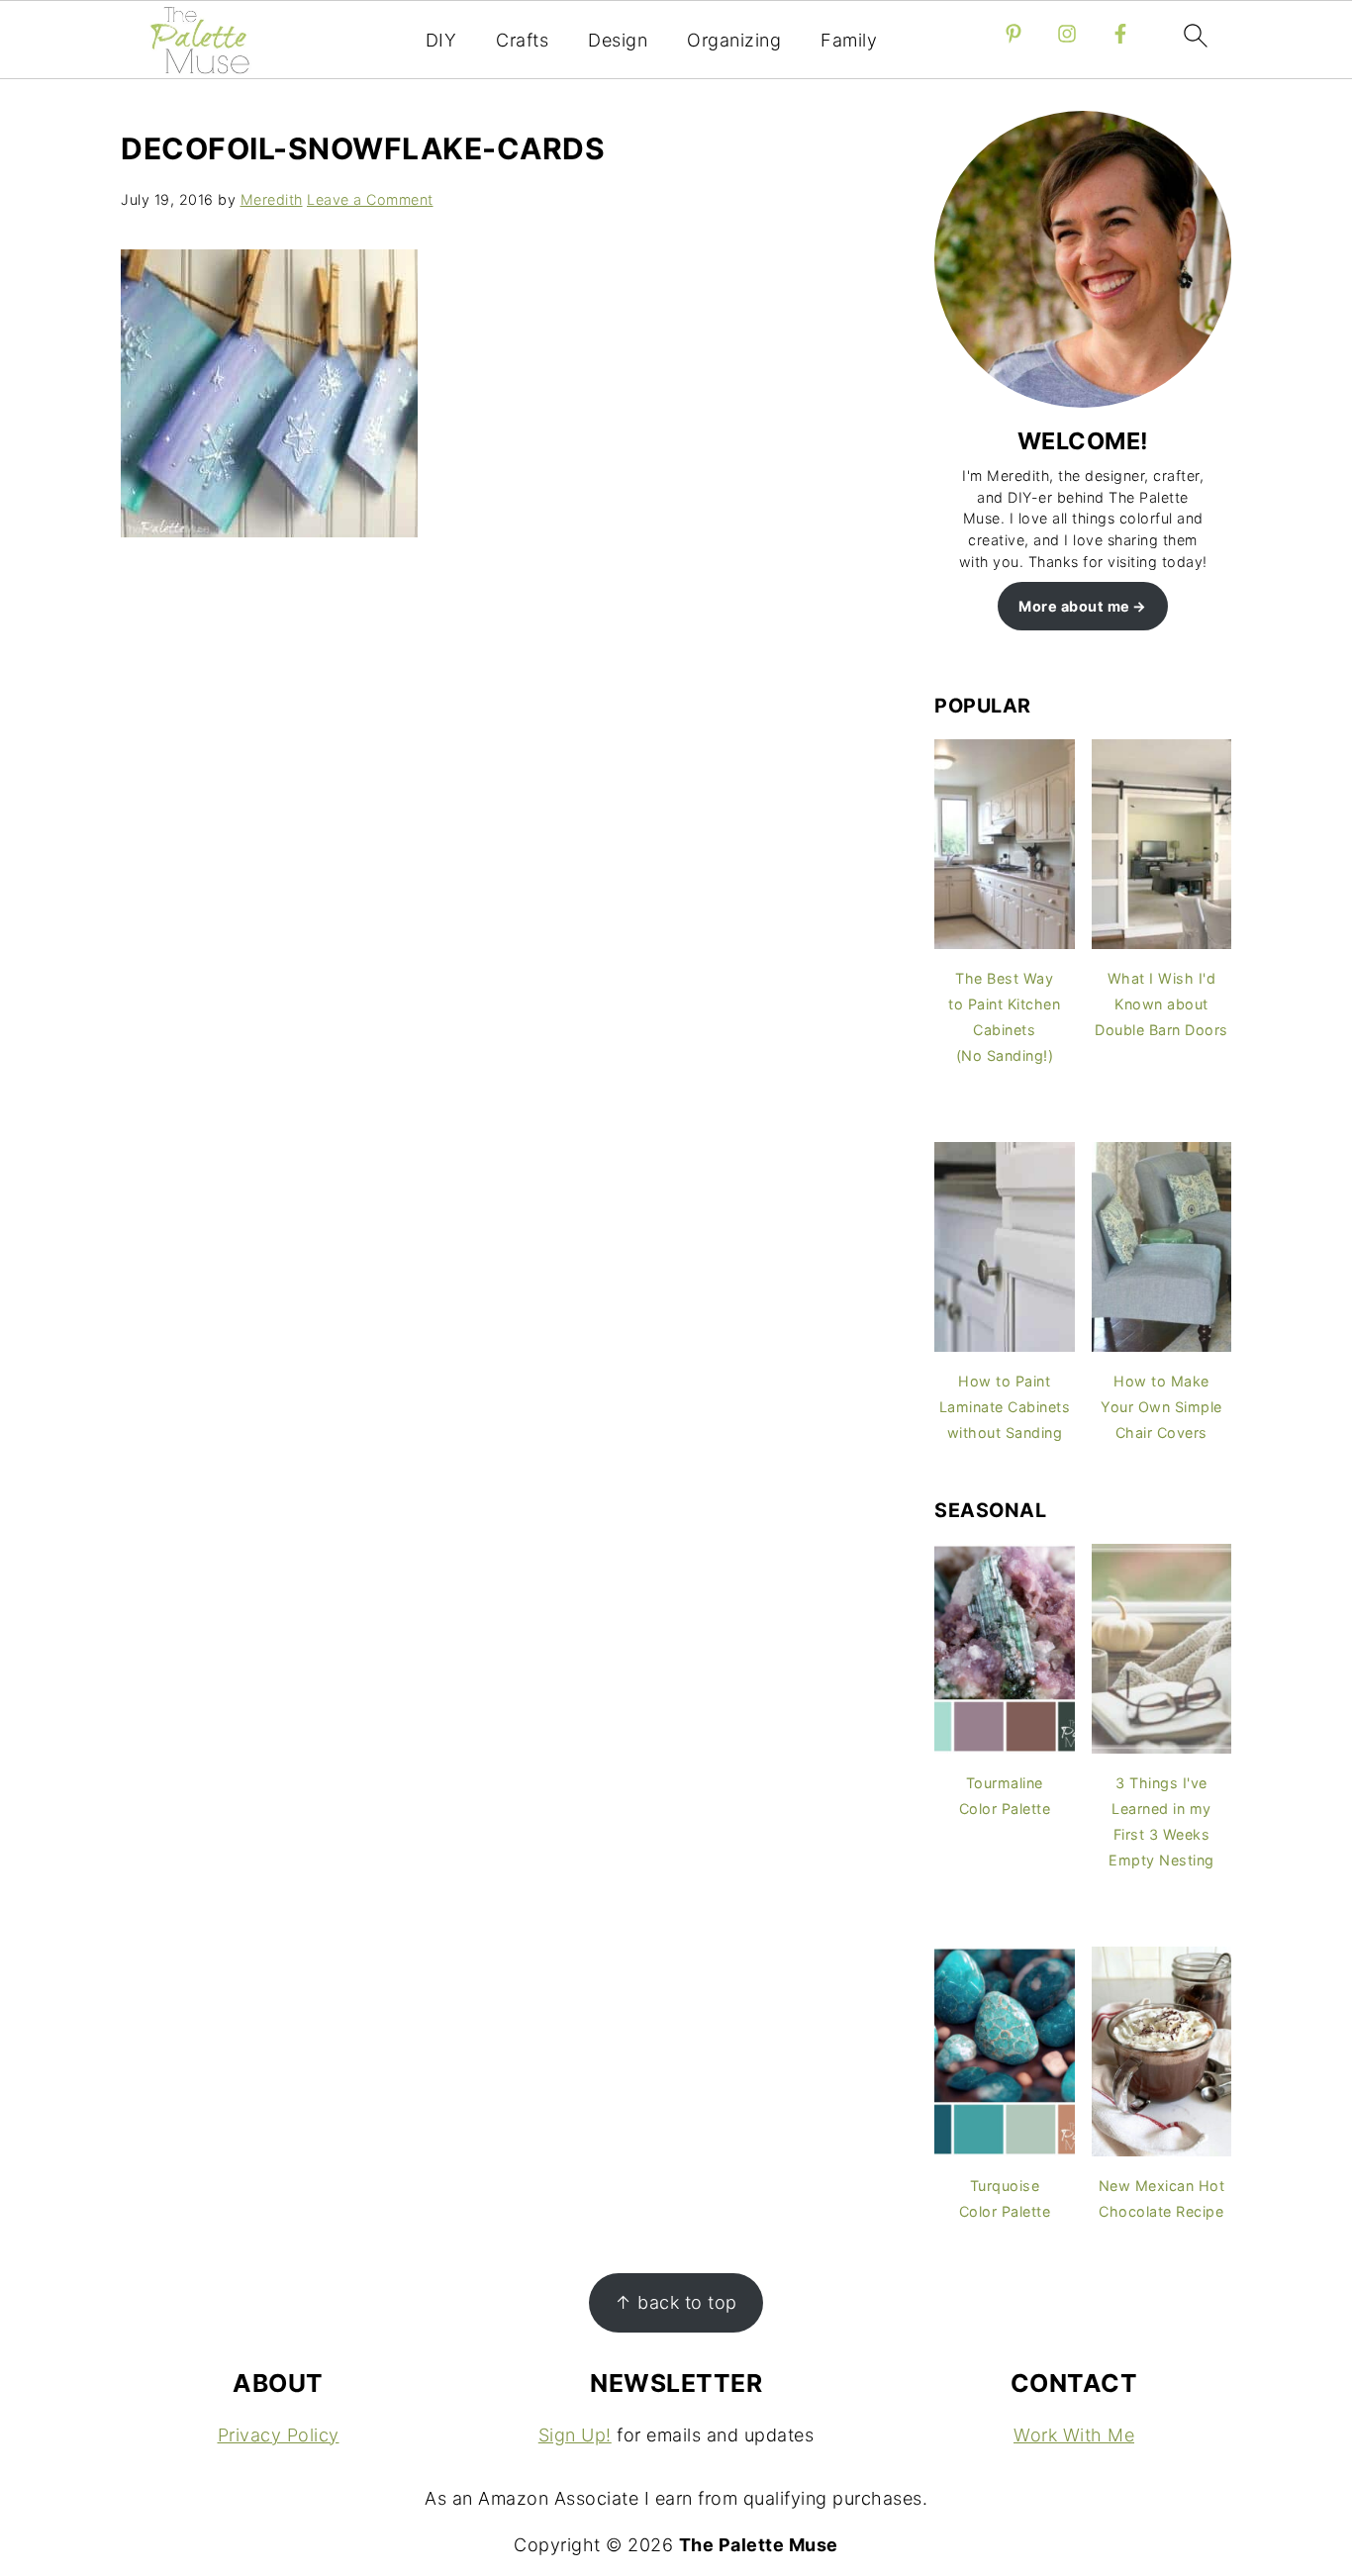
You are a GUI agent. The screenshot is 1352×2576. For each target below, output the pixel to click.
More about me (1074, 606)
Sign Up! (575, 2435)
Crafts (522, 40)
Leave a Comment (370, 199)
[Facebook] (1120, 34)
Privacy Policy (279, 2435)
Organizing (734, 40)
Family (849, 40)
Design (618, 40)
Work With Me (1074, 2435)
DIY (441, 40)
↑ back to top (676, 2302)
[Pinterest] (1014, 34)
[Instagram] (1067, 34)
